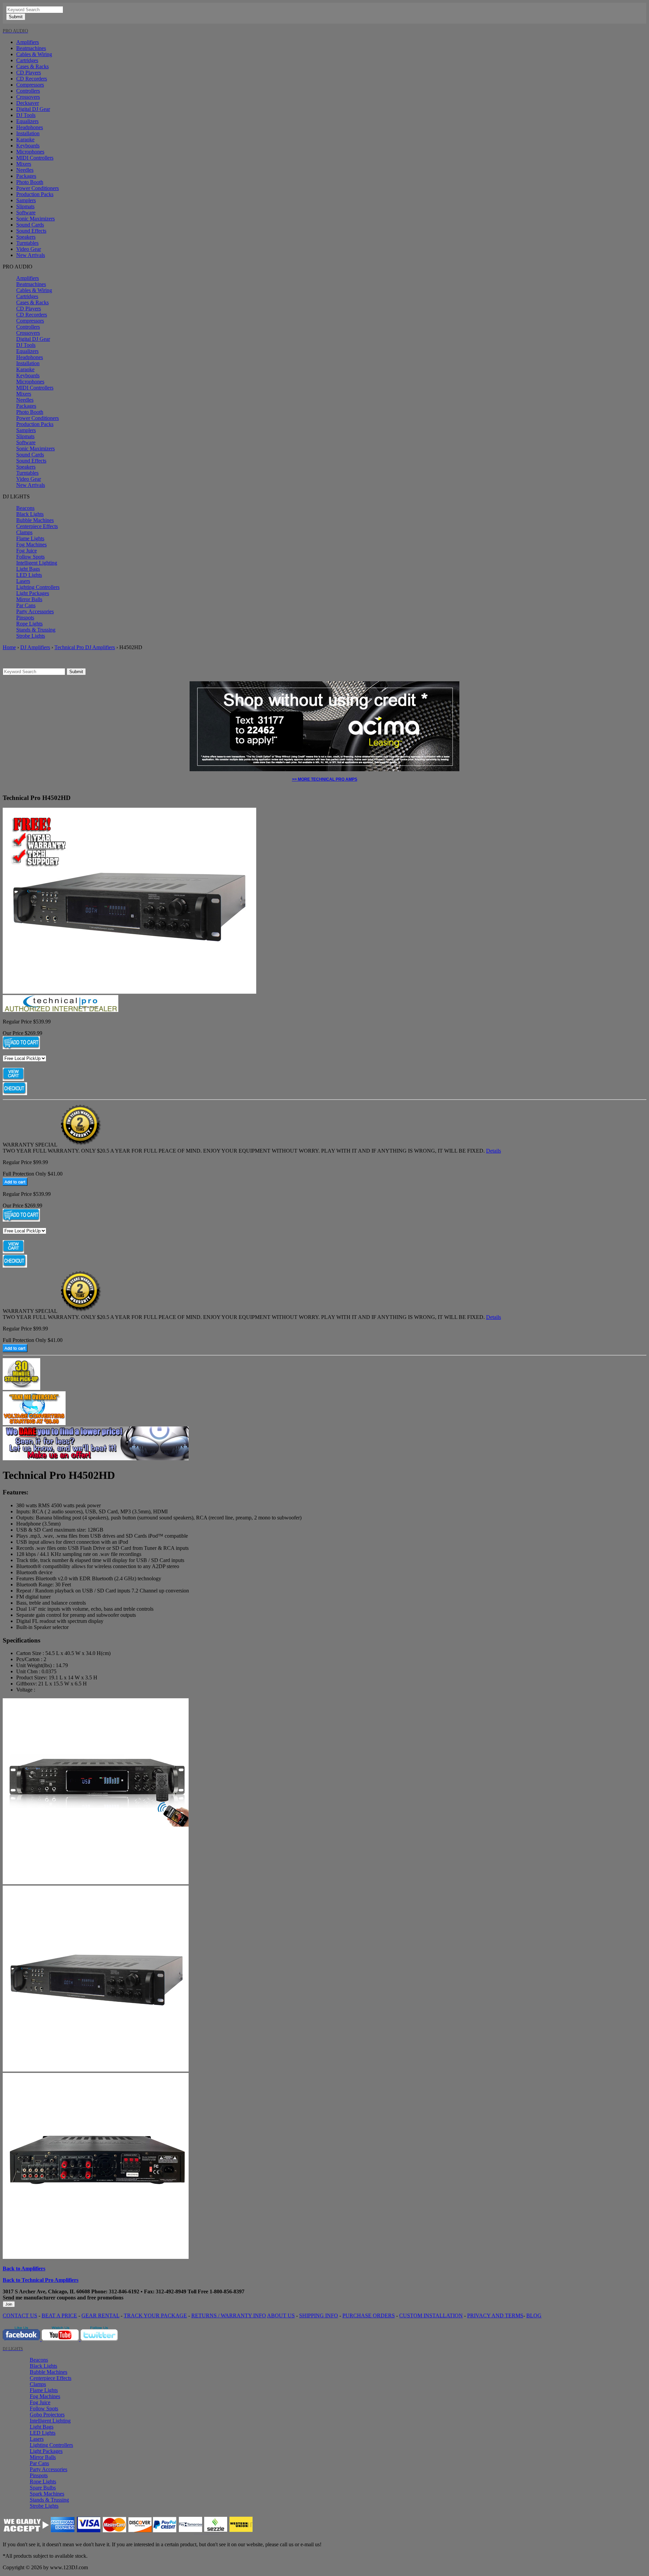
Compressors (30, 85)
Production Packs (35, 194)
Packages (26, 176)
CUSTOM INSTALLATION (431, 2315)
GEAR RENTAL (100, 2315)
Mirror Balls (29, 599)
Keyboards (28, 146)
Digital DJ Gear (33, 109)
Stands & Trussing (36, 630)
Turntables (27, 243)
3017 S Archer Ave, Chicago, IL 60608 (46, 2291)
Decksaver (28, 103)
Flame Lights (30, 538)
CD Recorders (32, 79)
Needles (25, 170)
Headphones (30, 127)
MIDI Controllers (35, 158)
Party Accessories (35, 611)
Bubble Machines (35, 520)
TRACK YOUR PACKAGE (155, 2315)
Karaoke (25, 139)
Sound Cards (30, 225)
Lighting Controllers (38, 587)
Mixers (24, 164)
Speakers (26, 237)
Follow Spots (30, 557)
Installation (28, 133)
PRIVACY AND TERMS (495, 2315)
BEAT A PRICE (59, 2315)
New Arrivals (31, 255)
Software (26, 212)
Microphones (30, 152)
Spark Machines (47, 2494)
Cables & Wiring (34, 54)
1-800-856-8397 (227, 2291)
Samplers (26, 200)
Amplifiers (28, 42)
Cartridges (27, 60)
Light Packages (33, 593)
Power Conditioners (38, 188)
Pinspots (25, 618)
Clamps (24, 532)
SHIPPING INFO (319, 2315)
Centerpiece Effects (37, 526)
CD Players (29, 73)
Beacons (25, 508)
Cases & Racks (32, 66)
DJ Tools (26, 115)
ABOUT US (281, 2315)
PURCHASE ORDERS (369, 2315)
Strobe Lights (31, 636)
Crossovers (28, 97)
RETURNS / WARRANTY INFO (229, 2315)
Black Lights (30, 514)
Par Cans (26, 605)
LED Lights (29, 575)
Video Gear (29, 249)
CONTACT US (20, 2315)
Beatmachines (31, 48)
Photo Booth (30, 182)
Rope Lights (29, 624)
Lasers (23, 581)
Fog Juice (27, 551)
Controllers (28, 91)
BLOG (534, 2315)
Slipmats (25, 206)
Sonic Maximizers (35, 219)
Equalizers (27, 121)
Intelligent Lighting (37, 563)
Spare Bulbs (43, 2488)
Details (494, 1151)
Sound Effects (31, 231)
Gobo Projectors (47, 2415)
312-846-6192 (124, 2291)
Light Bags (28, 569)
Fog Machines (31, 545)
